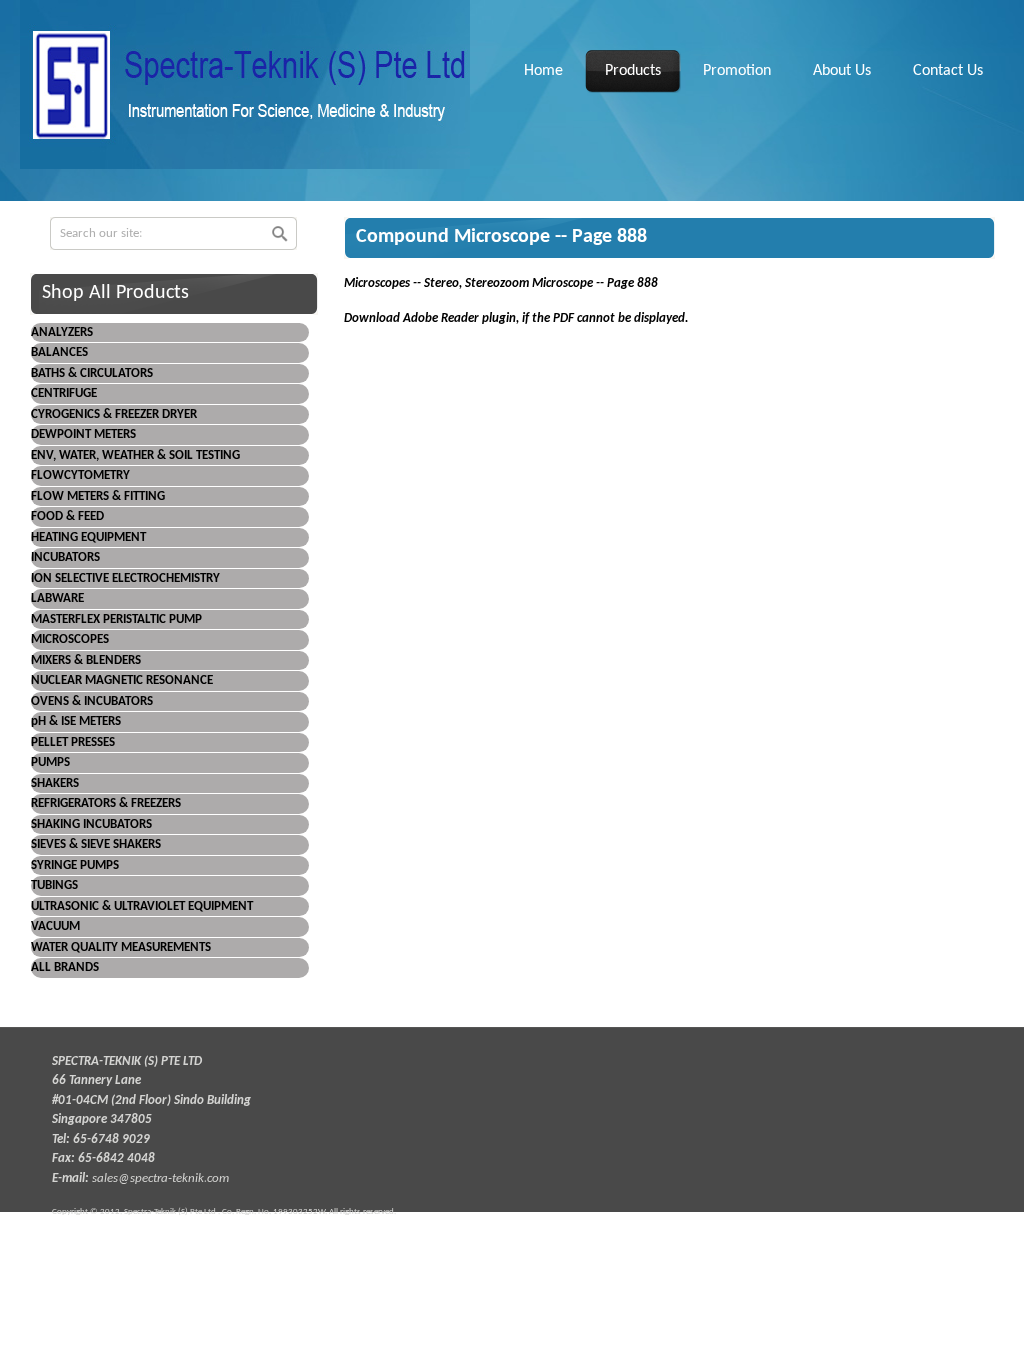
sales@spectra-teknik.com (160, 1178)
